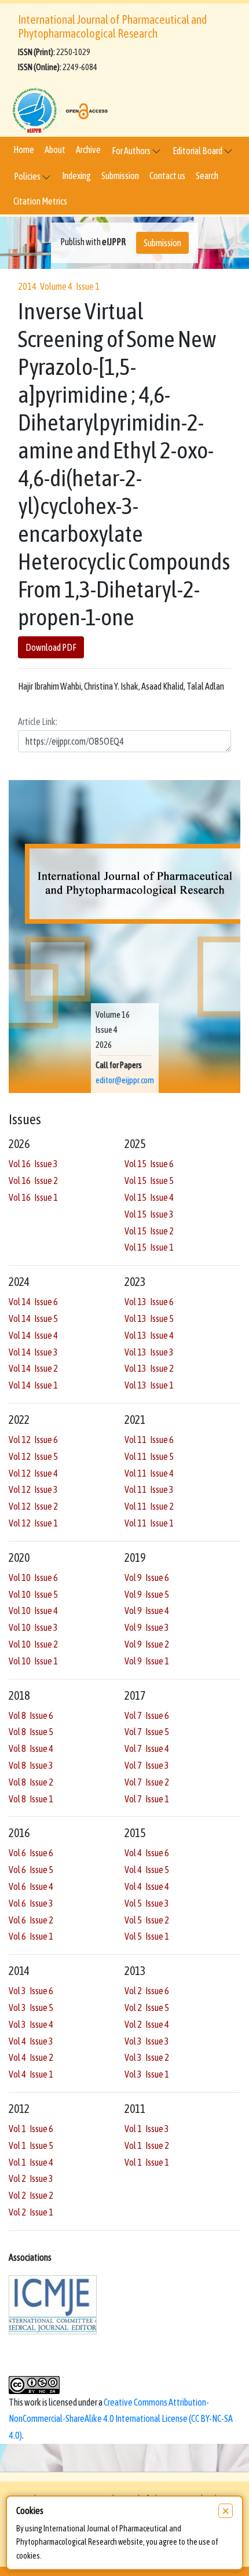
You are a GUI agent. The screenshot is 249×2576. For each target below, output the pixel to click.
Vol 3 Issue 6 (31, 1991)
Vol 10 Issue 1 (33, 1661)
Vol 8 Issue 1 (31, 1799)
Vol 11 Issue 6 (149, 1440)
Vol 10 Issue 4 (33, 1611)
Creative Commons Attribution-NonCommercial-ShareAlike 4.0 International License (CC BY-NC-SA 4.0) (121, 2419)
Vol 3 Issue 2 (147, 2057)
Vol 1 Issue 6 (31, 2129)
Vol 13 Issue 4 (149, 1335)
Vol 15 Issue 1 (149, 1247)
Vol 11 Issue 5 (149, 1456)
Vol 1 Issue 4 (31, 2162)
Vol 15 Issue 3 (149, 1214)
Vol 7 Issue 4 (147, 1748)
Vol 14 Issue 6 (33, 1302)
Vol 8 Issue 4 (31, 1748)
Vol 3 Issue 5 (31, 2007)
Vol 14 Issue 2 (33, 1368)
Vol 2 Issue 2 (31, 2195)
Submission (120, 176)
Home (24, 150)
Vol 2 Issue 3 (31, 2178)
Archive (88, 150)
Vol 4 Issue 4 (147, 1886)
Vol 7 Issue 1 (147, 1799)
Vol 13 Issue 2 (149, 1368)
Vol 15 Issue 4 (149, 1197)
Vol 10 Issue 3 (33, 1627)
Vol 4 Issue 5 (147, 1870)
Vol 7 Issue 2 (147, 1782)
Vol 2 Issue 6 (147, 1991)
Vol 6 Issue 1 (31, 1936)
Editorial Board (198, 151)
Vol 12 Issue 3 (33, 1489)
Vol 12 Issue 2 (33, 1506)
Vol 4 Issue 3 (31, 2041)
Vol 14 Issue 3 (33, 1352)
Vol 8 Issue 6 (31, 1715)
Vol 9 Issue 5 (147, 1594)
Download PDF (51, 647)
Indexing (76, 176)
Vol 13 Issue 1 (149, 1385)
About (55, 150)
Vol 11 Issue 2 (149, 1506)
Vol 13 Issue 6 (149, 1302)
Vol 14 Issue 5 (33, 1318)
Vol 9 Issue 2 (147, 1644)
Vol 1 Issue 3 (147, 2129)
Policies (28, 176)
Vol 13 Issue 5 (149, 1318)
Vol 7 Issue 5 (147, 1732)
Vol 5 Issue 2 (147, 1920)
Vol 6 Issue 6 (31, 1853)
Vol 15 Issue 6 (149, 1164)
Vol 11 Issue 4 (149, 1473)
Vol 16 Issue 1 (33, 1197)
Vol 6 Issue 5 (31, 1870)
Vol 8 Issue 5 (31, 1732)
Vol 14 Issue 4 (33, 1335)
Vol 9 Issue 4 (147, 1611)
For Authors (132, 151)
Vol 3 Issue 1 (147, 2074)
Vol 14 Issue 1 (33, 1385)
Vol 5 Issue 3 (147, 1903)
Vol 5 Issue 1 (147, 1936)
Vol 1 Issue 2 (147, 2145)
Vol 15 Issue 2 (149, 1231)
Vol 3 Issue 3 (147, 2041)
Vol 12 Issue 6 (33, 1440)
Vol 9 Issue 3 (147, 1627)
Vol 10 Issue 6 (33, 1577)
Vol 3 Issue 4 (31, 2024)
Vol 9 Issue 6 (147, 1577)
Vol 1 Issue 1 (147, 2162)
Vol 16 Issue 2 (33, 1180)
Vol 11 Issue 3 (149, 1489)
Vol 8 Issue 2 (31, 1782)
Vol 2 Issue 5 (147, 2007)
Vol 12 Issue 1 (33, 1523)
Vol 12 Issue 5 (33, 1456)
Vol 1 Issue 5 (31, 2145)
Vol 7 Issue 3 (147, 1765)
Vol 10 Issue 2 (33, 1644)
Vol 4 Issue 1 (31, 2074)
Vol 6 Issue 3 (31, 1903)
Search (207, 176)
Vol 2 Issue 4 (147, 2024)
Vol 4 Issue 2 (31, 2057)
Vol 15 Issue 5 (149, 1180)
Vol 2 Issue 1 (31, 2212)
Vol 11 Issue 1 (149, 1523)
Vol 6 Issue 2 (31, 1920)
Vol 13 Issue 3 (149, 1352)
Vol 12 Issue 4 (33, 1473)
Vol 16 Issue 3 (33, 1164)
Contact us (167, 176)
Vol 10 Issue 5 (33, 1594)
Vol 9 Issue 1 (147, 1661)
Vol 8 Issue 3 (31, 1765)
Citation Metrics (40, 201)
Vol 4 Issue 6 (147, 1853)
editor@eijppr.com (125, 1080)
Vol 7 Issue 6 (147, 1715)
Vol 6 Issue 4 (31, 1886)
